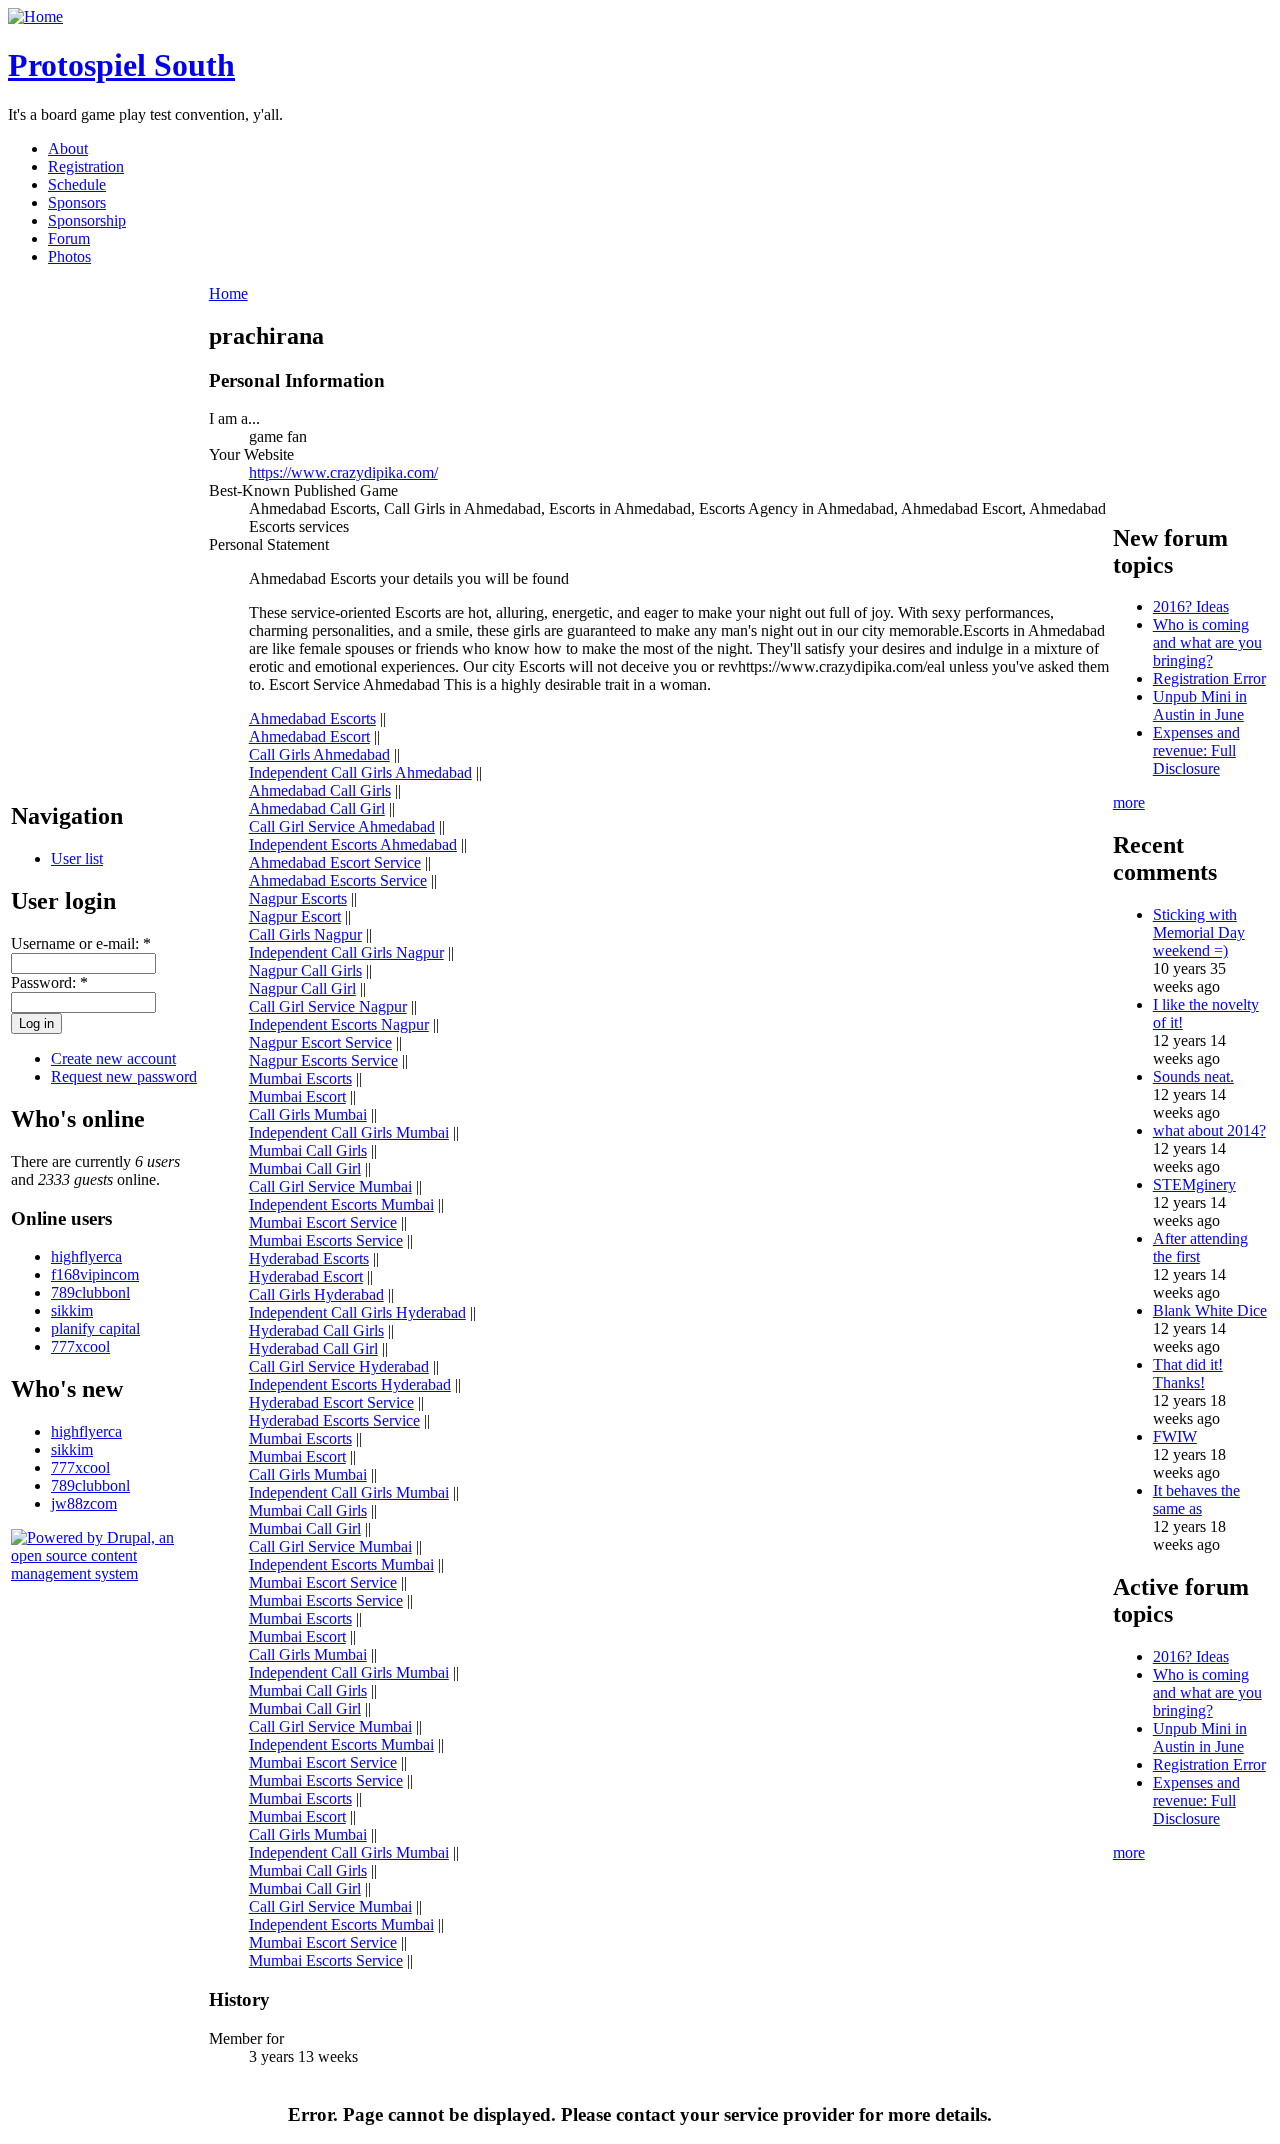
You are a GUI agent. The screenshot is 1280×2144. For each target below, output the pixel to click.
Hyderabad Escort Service (331, 1402)
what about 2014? (1209, 1130)
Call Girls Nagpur (305, 934)
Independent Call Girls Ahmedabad (360, 772)
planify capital (95, 1328)
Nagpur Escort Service (320, 1042)
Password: (49, 982)
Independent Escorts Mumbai (341, 1204)
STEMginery (1194, 1184)
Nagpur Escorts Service (323, 1060)
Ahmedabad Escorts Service (338, 880)
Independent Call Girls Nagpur (346, 952)
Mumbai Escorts (300, 1078)
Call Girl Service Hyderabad (339, 1366)
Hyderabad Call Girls (316, 1330)
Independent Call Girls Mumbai (349, 1132)
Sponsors (77, 202)
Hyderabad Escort (306, 1276)
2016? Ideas (1191, 606)
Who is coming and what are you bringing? (1207, 642)
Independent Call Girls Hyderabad (357, 1312)
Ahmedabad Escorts (312, 718)
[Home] (35, 16)
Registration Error (1209, 678)
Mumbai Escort (297, 1096)
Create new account (113, 1058)
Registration (86, 166)
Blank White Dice (1210, 1310)
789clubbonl (90, 1292)
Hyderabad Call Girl (313, 1348)
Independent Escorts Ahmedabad (353, 844)
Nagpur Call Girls (305, 970)
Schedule (77, 184)
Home (228, 293)
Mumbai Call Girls (308, 1150)
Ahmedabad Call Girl (317, 808)
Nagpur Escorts (298, 898)
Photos (69, 256)
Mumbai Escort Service (323, 1222)
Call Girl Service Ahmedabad (342, 826)
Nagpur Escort (295, 916)
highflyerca (86, 1256)
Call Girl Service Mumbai (330, 1186)
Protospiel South (121, 65)
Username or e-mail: (81, 943)
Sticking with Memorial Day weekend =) (1199, 932)
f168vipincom (95, 1274)
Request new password (124, 1076)
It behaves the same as (1196, 1499)
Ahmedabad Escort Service (335, 862)
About (68, 148)
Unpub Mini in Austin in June (1200, 705)
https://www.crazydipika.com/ (343, 472)
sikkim (72, 1310)
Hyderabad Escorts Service (334, 1420)
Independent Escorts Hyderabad (350, 1384)
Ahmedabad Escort (309, 736)
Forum (69, 238)
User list (77, 858)
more (1129, 802)
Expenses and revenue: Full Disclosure (1196, 750)
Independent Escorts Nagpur (339, 1024)
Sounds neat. (1193, 1076)
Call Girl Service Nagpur (328, 1006)
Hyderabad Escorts (309, 1258)
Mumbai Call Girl (305, 1168)
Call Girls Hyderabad (316, 1294)
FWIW (1175, 1436)
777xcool (80, 1346)
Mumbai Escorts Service (326, 1240)
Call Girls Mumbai (308, 1114)
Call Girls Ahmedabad (319, 754)
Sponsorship (87, 220)
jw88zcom (84, 1503)
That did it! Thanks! (1188, 1373)
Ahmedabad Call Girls (320, 790)
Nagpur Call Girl (302, 988)
